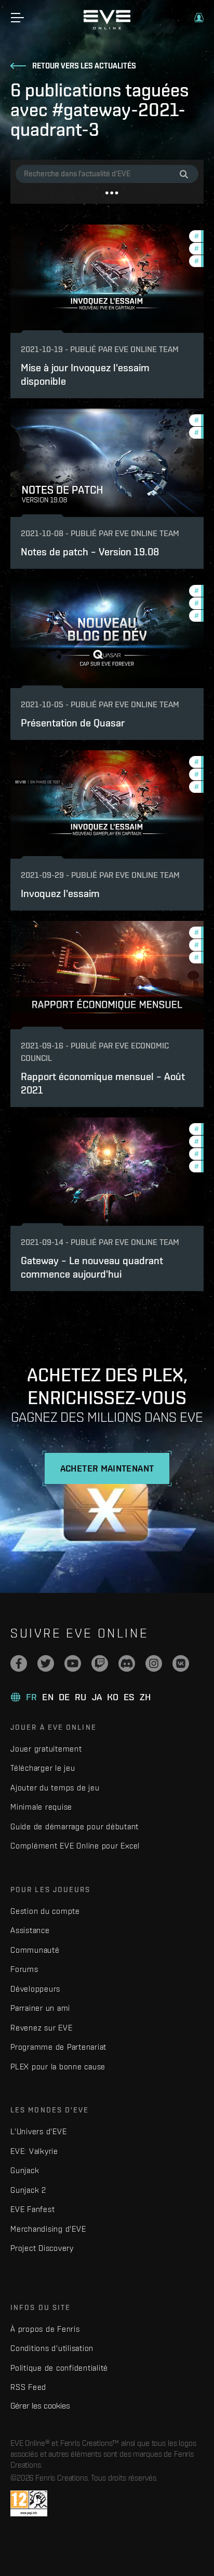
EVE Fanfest (32, 2209)
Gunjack (25, 2170)
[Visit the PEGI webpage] (29, 2503)
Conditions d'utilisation (52, 2348)
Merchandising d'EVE (48, 2229)
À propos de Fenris (45, 2329)
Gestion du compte (45, 1911)
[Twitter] (46, 1663)
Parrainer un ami (40, 2008)
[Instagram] (154, 1663)
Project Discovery (42, 2248)
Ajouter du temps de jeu (55, 1788)
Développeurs (35, 1989)
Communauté (35, 1950)
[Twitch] (100, 1663)
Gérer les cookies (40, 2405)
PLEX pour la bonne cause (58, 2067)
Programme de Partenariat (58, 2047)
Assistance (30, 1930)
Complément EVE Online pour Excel (75, 1846)
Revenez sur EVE (41, 2028)
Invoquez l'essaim (60, 893)
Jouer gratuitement (46, 1749)
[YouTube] (73, 1663)
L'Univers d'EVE (38, 2131)
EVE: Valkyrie (34, 2151)
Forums (24, 1969)
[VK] (181, 1663)
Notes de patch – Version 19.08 (90, 551)
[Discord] (127, 1663)
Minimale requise (41, 1807)
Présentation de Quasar (73, 723)
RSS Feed (28, 2387)
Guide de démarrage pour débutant (75, 1826)
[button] (199, 18)
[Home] (107, 27)
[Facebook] (19, 1663)
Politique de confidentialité (59, 2368)
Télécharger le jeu (43, 1768)
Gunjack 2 (28, 2190)
